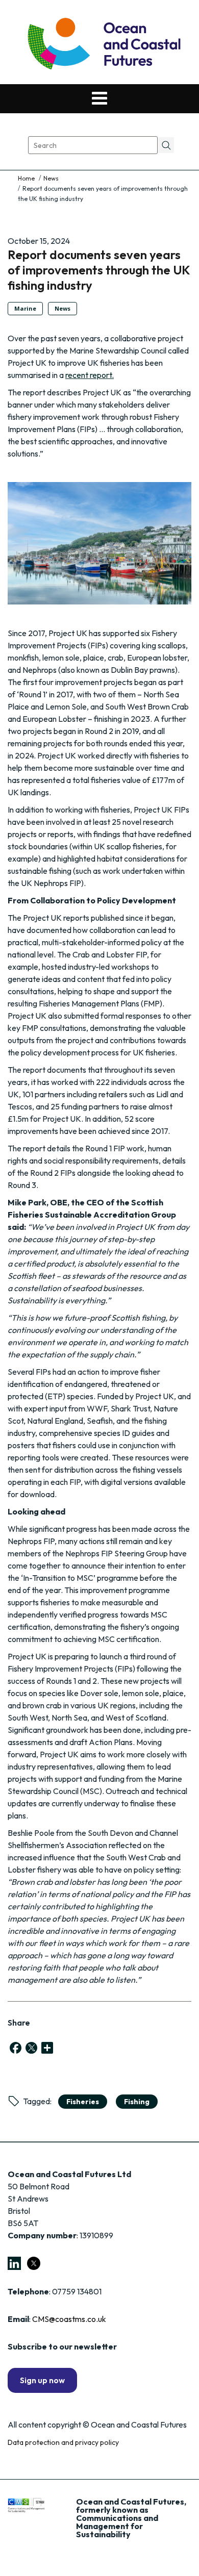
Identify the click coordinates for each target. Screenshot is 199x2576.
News (51, 178)
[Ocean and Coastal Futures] (103, 45)
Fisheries (83, 2102)
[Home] (27, 178)
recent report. (90, 375)
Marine (25, 308)
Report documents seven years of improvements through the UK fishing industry (99, 270)
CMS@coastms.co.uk (69, 2319)
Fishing (137, 2102)
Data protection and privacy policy (63, 2442)
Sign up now (42, 2380)
